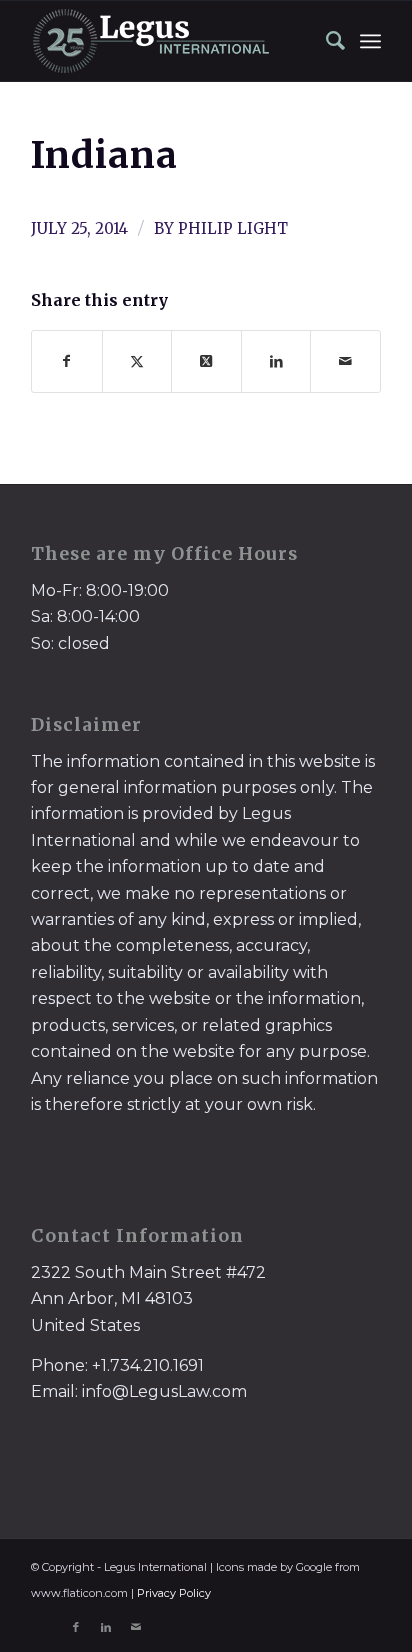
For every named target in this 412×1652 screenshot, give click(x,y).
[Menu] (370, 41)
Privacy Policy (174, 1593)
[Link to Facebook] (76, 1627)
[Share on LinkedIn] (276, 361)
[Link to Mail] (136, 1627)
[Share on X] (137, 361)
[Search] (326, 41)
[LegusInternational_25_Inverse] (171, 41)
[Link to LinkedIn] (106, 1627)
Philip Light (233, 228)
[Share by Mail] (345, 361)
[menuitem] (326, 41)
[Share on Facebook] (67, 361)
